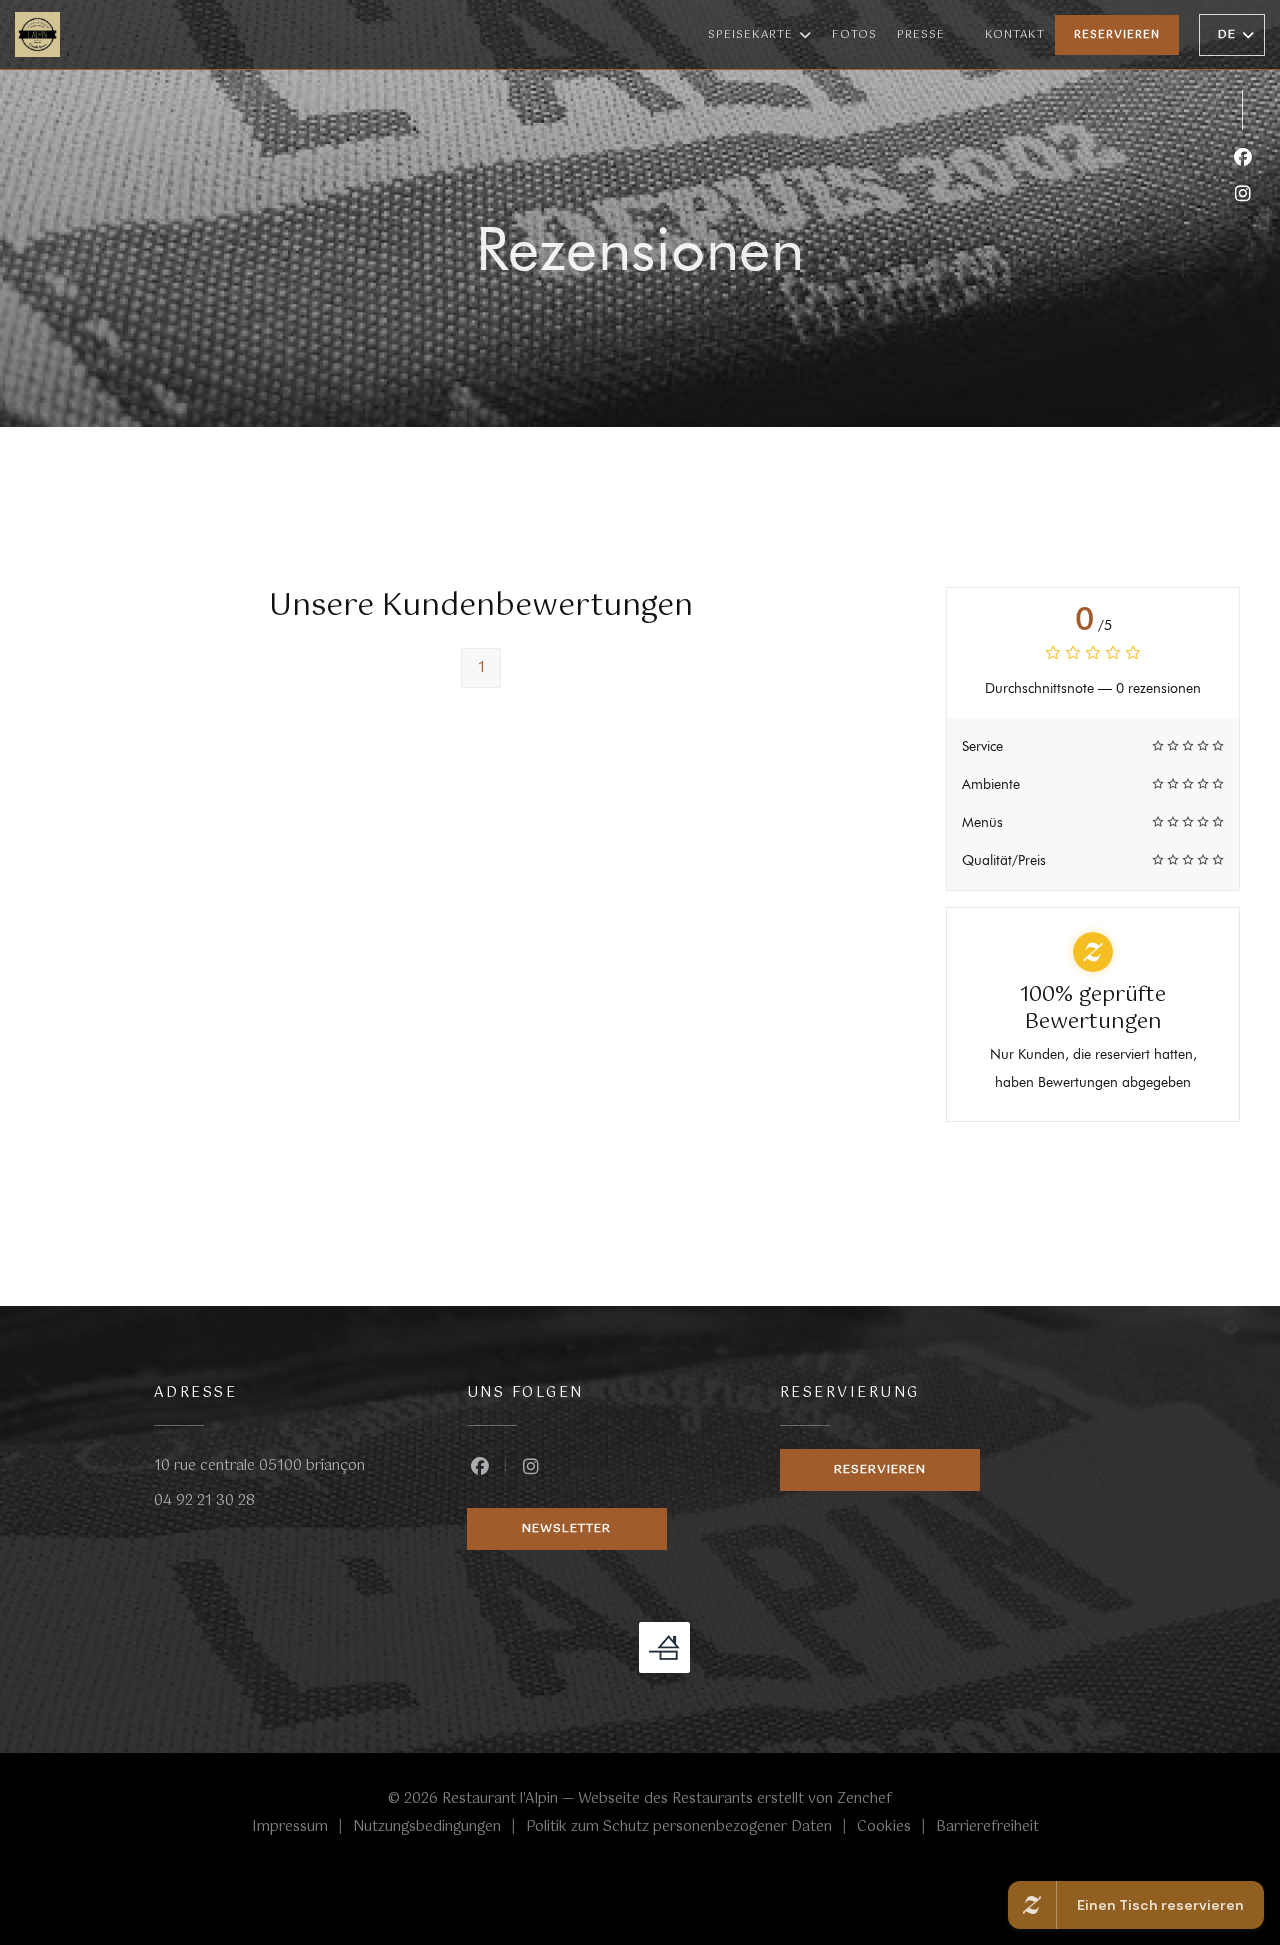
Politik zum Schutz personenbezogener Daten (691, 1828)
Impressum (302, 1828)
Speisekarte (750, 35)
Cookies (896, 1828)
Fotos (854, 35)
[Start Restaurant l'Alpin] (37, 34)
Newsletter (566, 1529)
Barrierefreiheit (987, 1828)
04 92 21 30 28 (204, 1501)
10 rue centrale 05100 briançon (259, 1466)
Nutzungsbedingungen (439, 1828)
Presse (921, 35)
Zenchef (864, 1799)
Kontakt (1015, 35)
